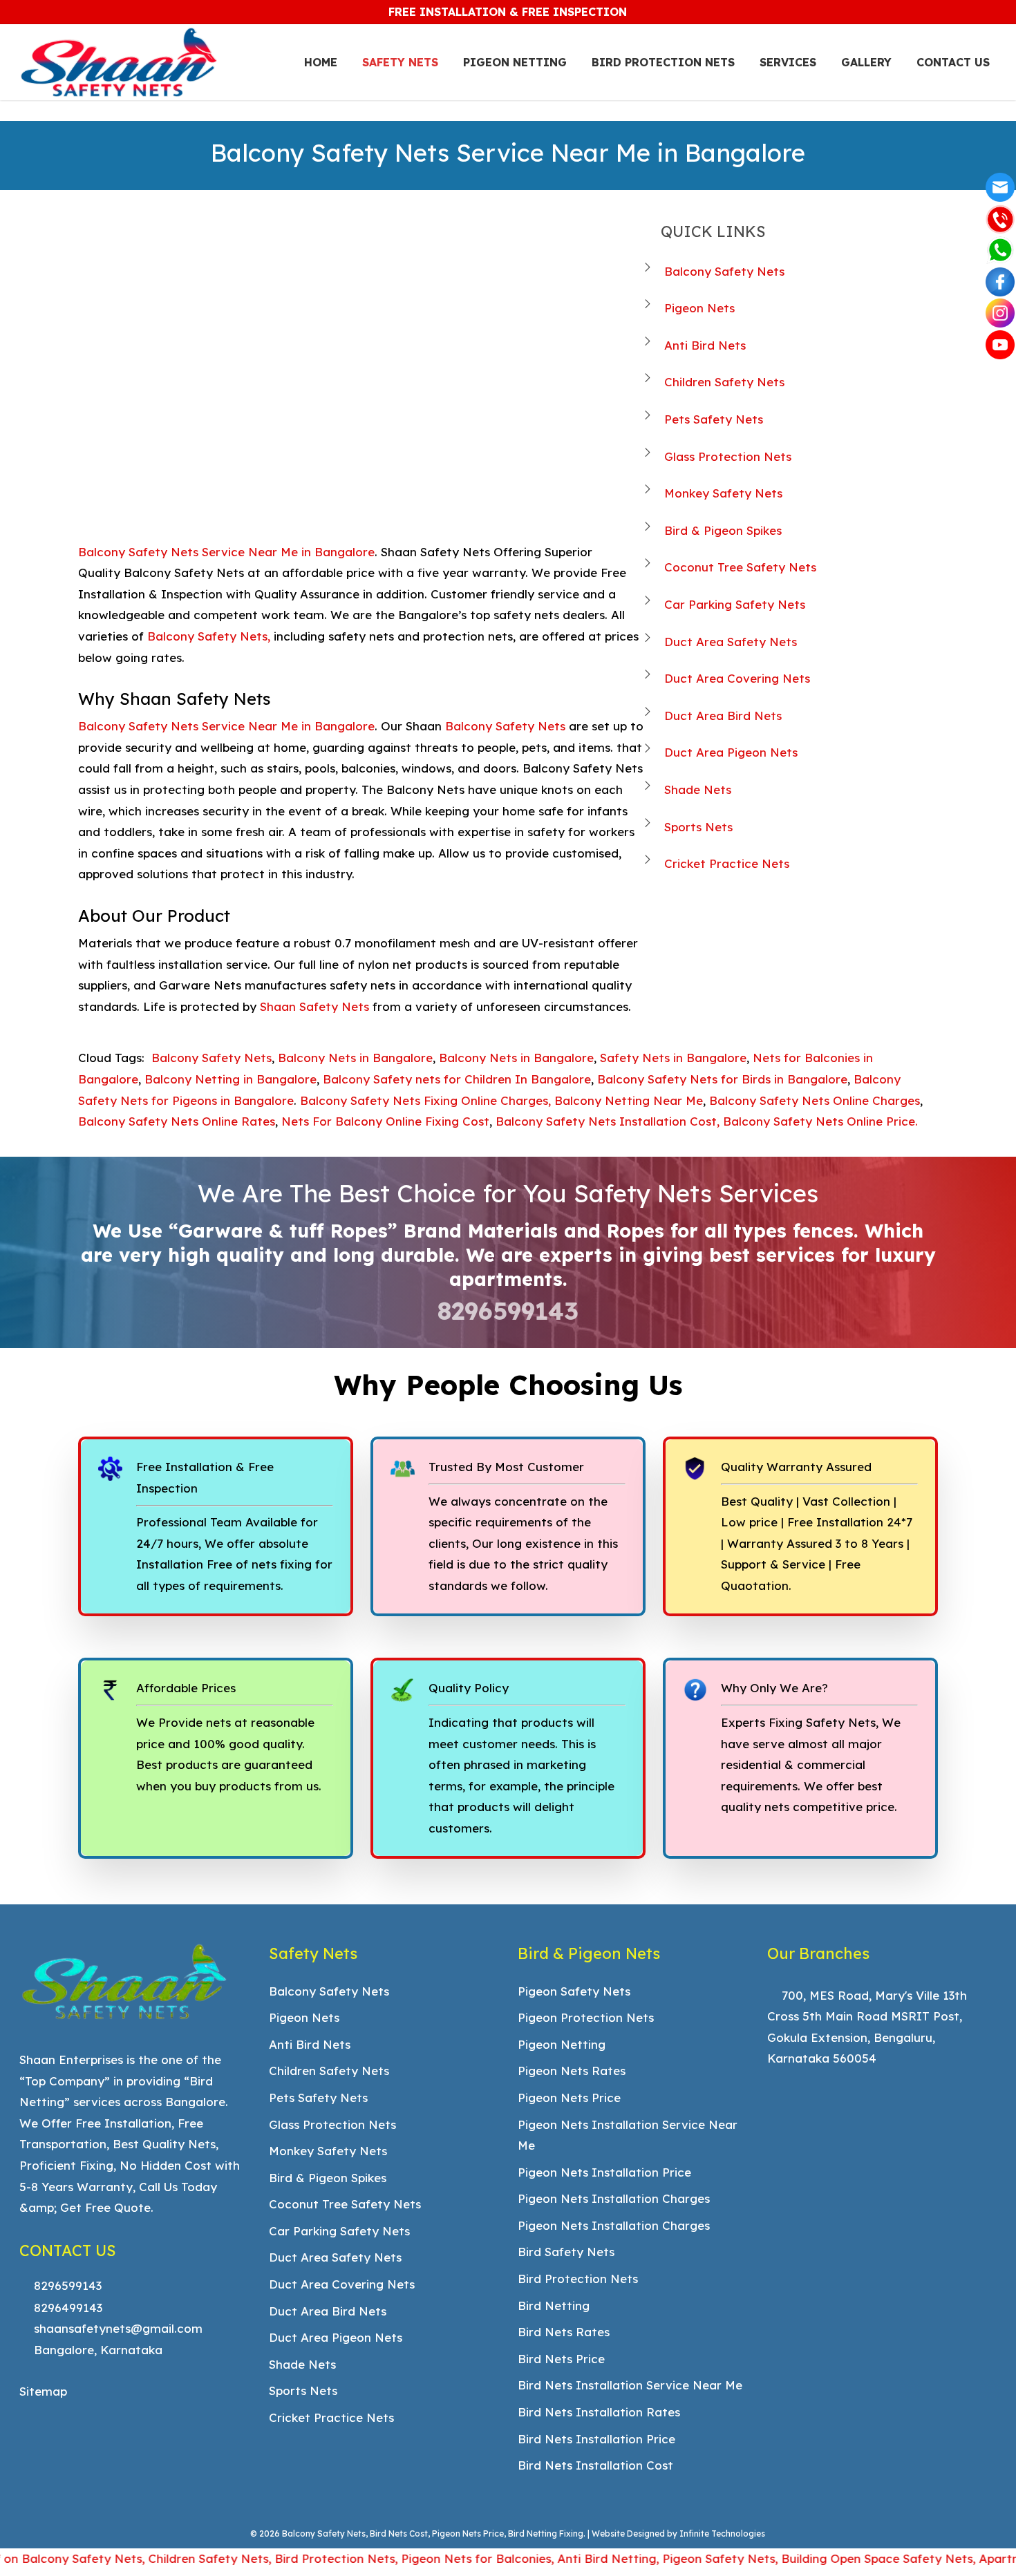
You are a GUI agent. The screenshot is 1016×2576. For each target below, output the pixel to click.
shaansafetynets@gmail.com (116, 2328)
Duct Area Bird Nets (723, 716)
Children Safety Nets (724, 382)
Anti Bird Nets (705, 345)
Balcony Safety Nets (724, 271)
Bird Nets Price (561, 2359)
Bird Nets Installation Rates (599, 2412)
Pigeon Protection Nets (586, 2017)
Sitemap (43, 2391)
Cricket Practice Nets (727, 863)
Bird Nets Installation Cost (595, 2465)
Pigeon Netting (562, 2044)
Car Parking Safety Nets (735, 604)
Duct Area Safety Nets (731, 642)
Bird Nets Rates (564, 2332)
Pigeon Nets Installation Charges (614, 2198)
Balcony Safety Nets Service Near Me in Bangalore (226, 552)
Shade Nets (698, 789)
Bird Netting (554, 2305)
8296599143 (508, 1311)
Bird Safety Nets (566, 2252)
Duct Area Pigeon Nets (731, 752)
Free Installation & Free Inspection (508, 12)
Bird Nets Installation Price (596, 2439)
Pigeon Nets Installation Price (604, 2172)
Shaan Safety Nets (314, 1006)
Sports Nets (698, 827)
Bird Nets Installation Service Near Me (630, 2385)
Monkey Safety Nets (723, 493)
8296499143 (66, 2308)
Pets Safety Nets (714, 419)
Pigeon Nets (699, 308)
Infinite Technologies (722, 2534)
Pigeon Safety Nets (574, 1991)
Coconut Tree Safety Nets (740, 567)
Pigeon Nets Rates (572, 2071)
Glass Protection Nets (728, 456)
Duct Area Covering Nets (737, 678)
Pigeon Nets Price (569, 2097)
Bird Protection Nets (578, 2279)
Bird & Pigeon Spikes (723, 530)
